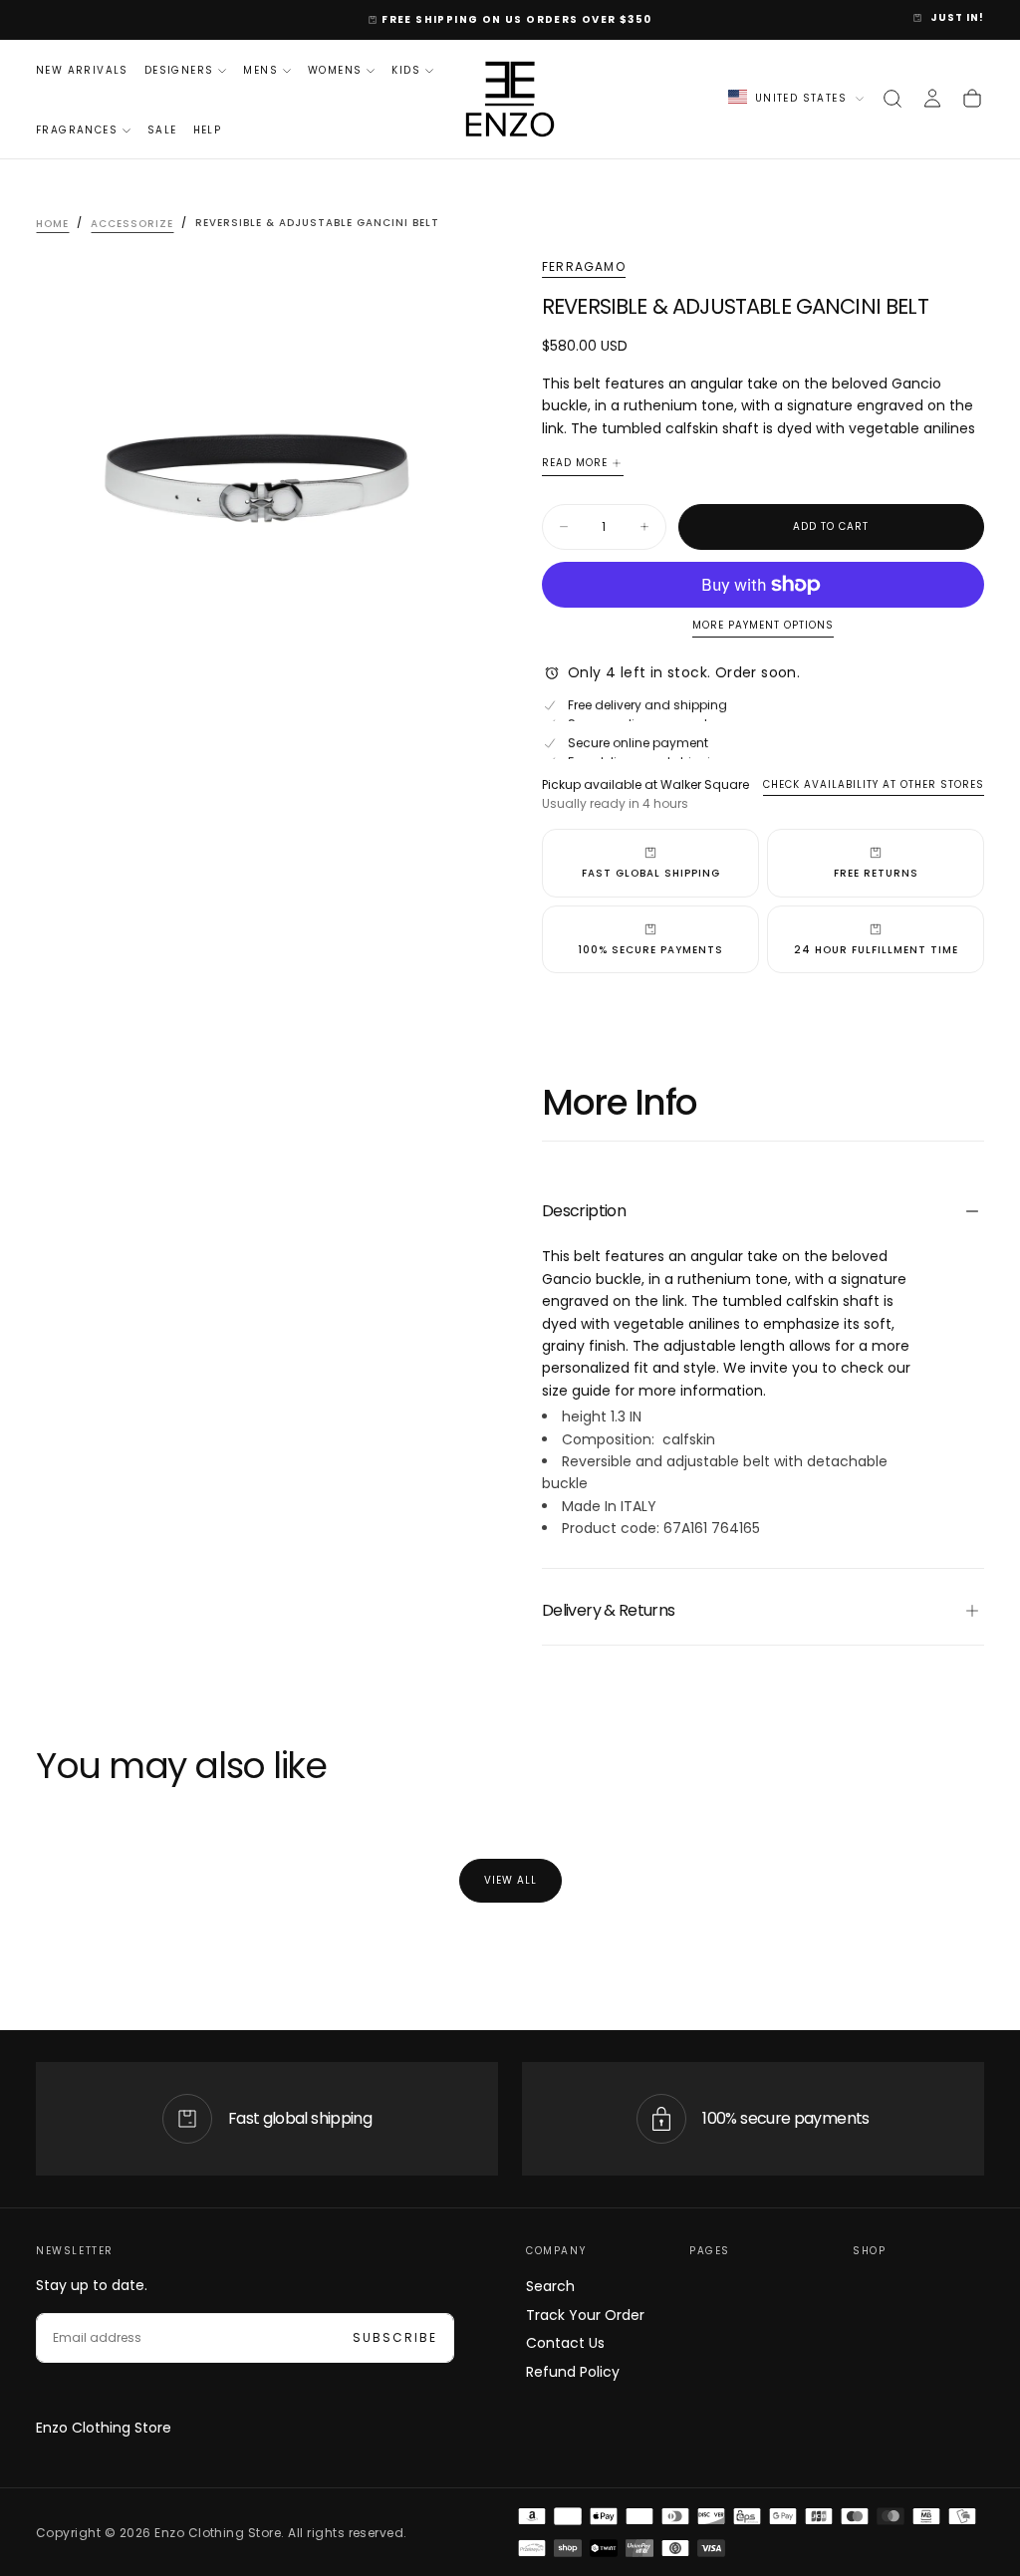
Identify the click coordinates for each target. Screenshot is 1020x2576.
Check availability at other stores (874, 784)
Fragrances (77, 130)
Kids (406, 70)
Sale (162, 130)
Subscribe (395, 2337)
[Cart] (972, 99)
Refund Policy (573, 2372)
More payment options (763, 626)
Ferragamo (584, 267)
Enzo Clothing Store (104, 2428)
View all (510, 1880)
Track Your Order (585, 2315)
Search (550, 2286)
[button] (892, 99)
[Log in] (932, 99)
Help (208, 130)
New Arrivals (82, 70)
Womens (335, 70)
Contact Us (565, 2343)
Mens (260, 70)
